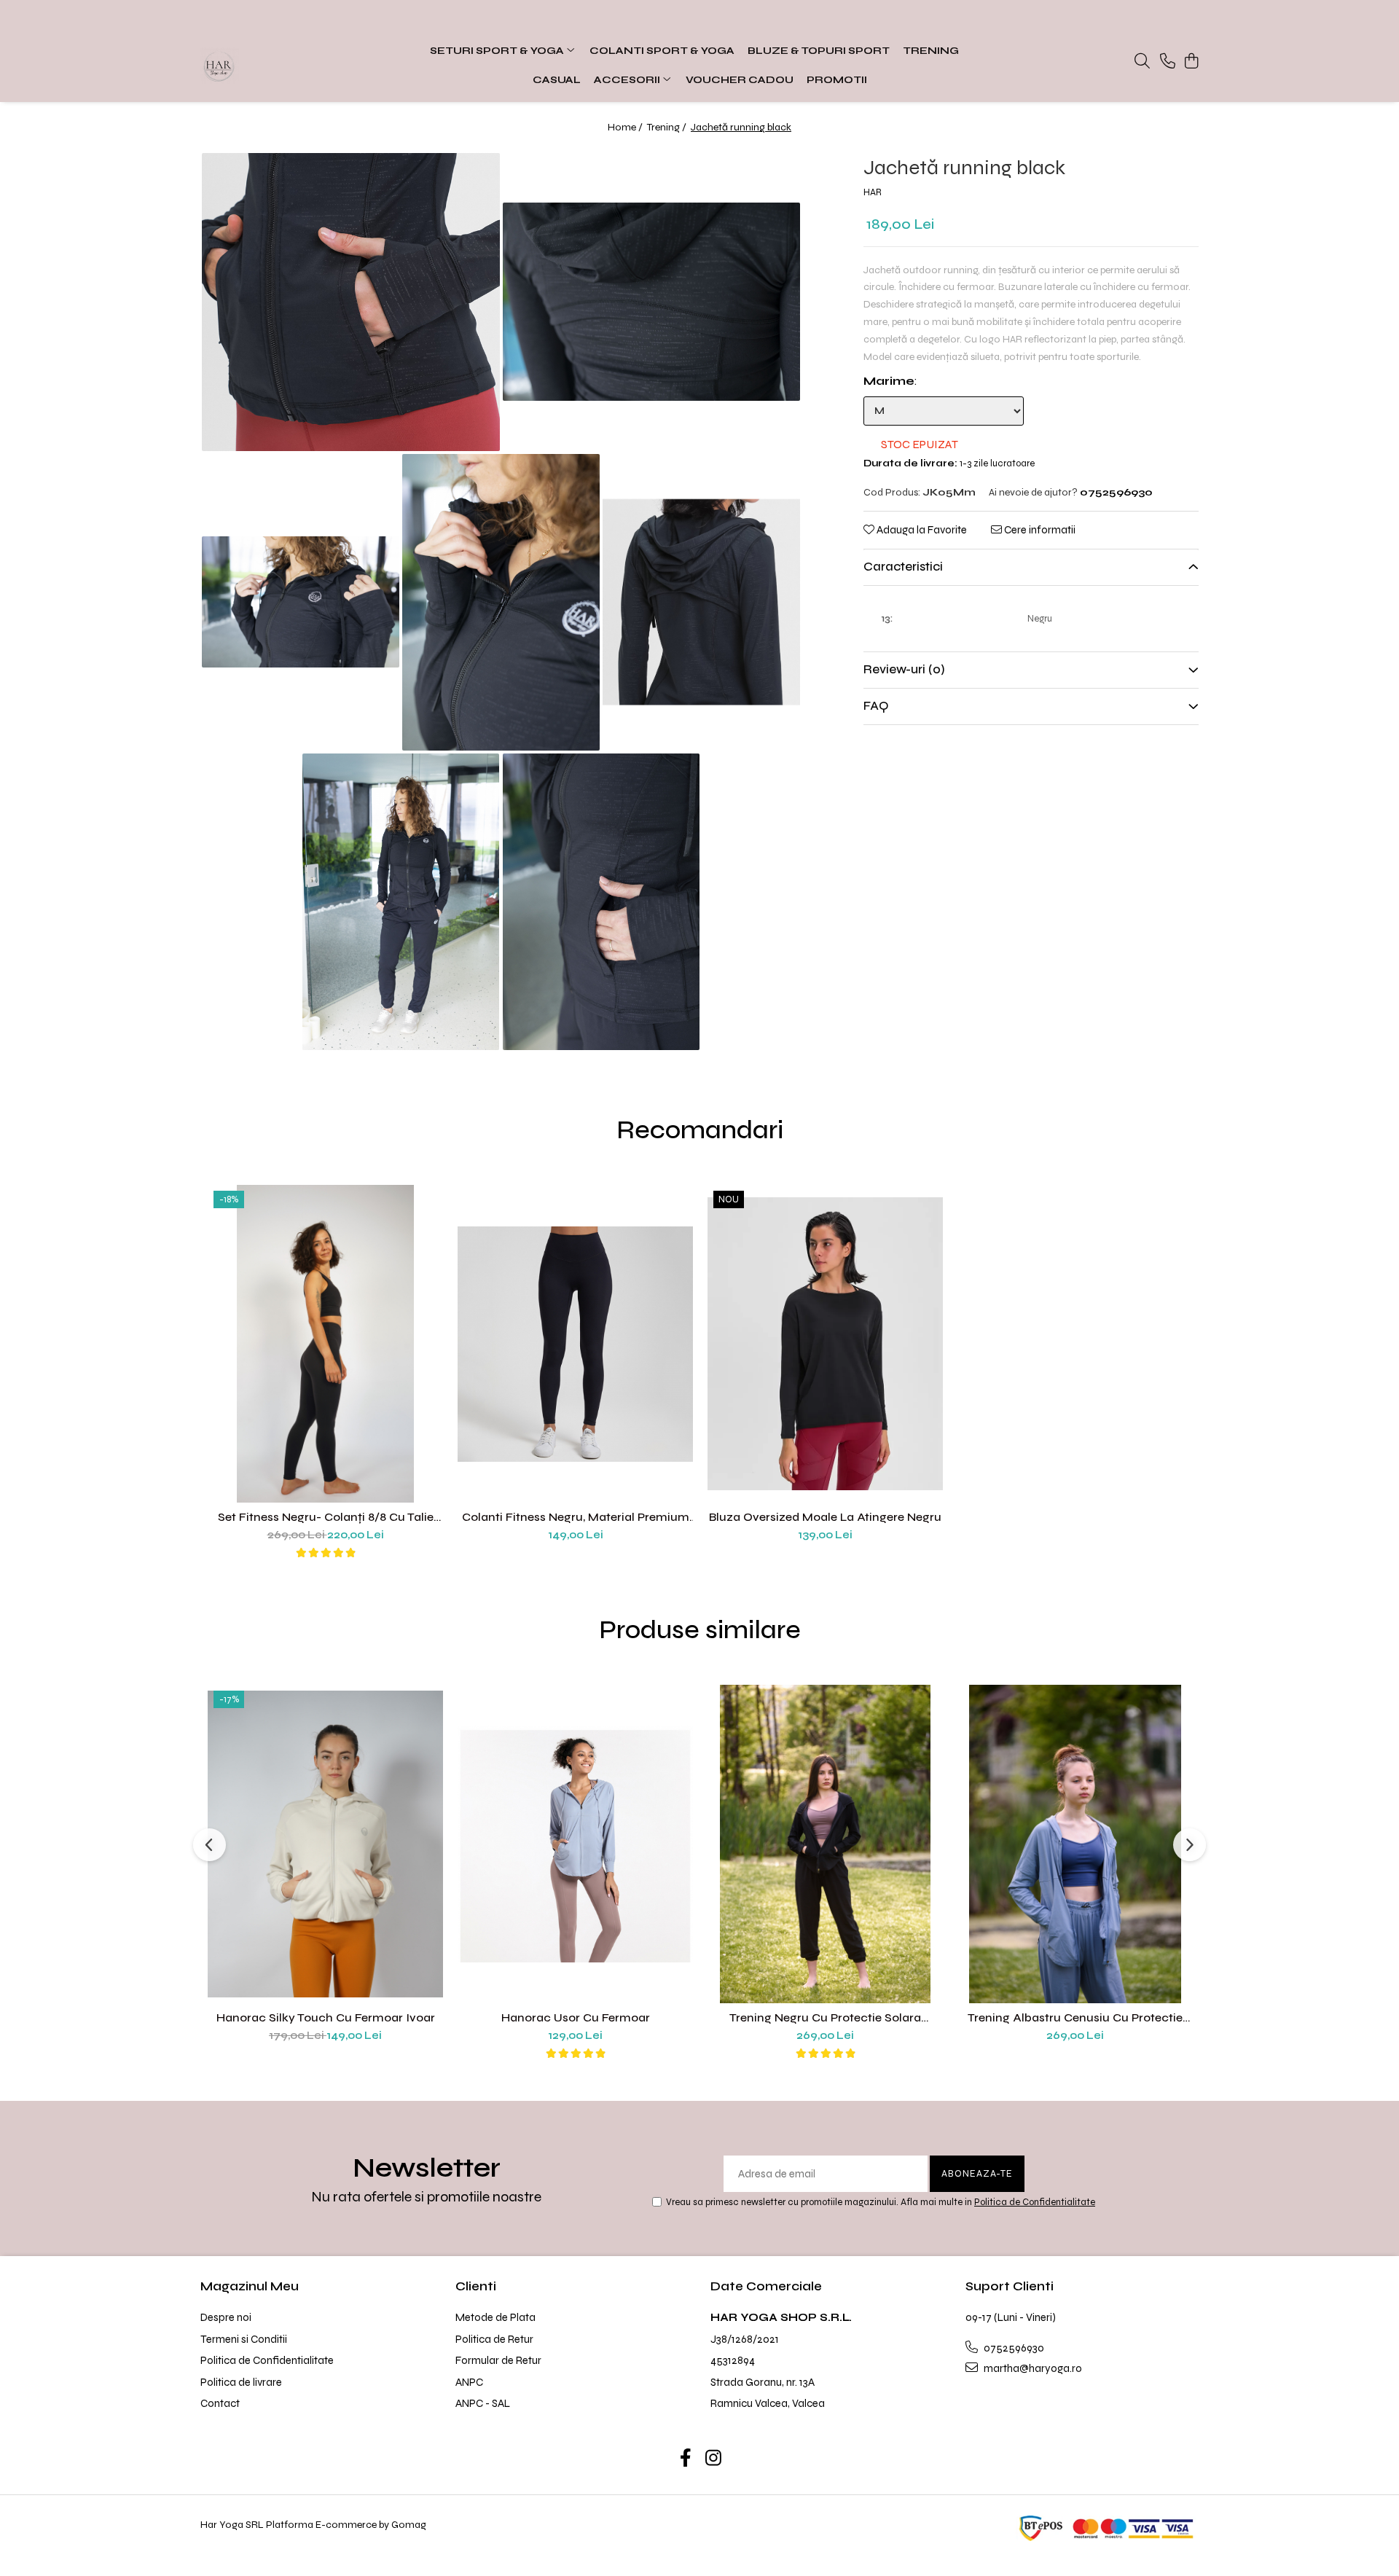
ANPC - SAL (483, 2403)
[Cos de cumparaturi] (1191, 62)
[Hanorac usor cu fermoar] (575, 1844)
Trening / (668, 127)
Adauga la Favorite (921, 530)
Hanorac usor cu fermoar (576, 2017)
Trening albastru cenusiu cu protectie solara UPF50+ (1075, 2017)
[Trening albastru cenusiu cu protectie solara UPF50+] (1075, 1844)
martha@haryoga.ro (1032, 2368)
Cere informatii (1039, 530)
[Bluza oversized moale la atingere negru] (825, 1344)
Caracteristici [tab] (903, 567)
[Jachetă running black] (351, 302)
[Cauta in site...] (1142, 62)
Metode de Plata (495, 2317)
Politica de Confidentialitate (1035, 2202)
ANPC (469, 2382)
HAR (873, 193)
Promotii (837, 80)
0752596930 (1013, 2348)
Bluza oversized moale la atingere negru (825, 1517)
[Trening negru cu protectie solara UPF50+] (825, 1844)
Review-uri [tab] (904, 670)
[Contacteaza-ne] (1168, 62)
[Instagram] (714, 2459)
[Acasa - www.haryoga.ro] (291, 66)
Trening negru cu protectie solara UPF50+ (825, 2017)
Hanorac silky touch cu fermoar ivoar (326, 2017)
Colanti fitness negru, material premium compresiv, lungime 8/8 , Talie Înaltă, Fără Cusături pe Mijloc (576, 1517)
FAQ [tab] (876, 706)
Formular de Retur (498, 2360)
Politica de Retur (494, 2339)
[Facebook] (686, 2459)
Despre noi (226, 2317)
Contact (220, 2403)
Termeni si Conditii (244, 2339)
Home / (626, 127)
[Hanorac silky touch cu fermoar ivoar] (325, 1844)
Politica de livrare (241, 2382)
